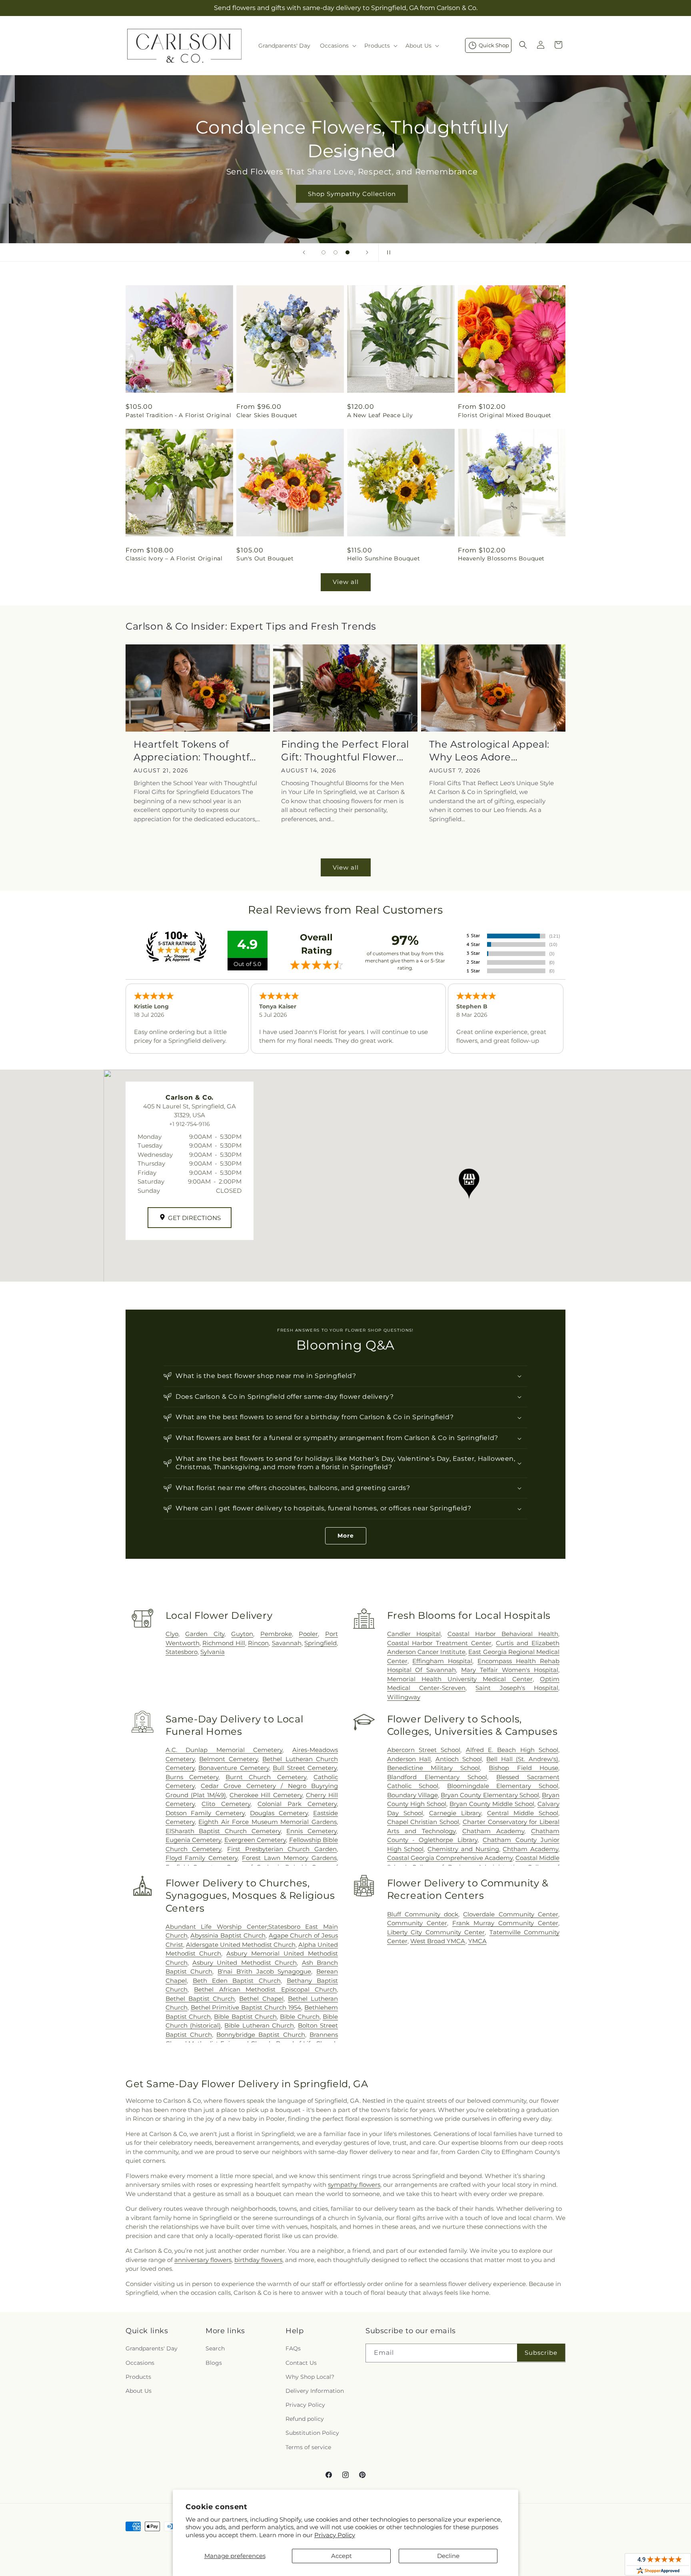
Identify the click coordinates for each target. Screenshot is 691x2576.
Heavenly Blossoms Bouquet (501, 558)
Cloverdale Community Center (511, 1914)
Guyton (242, 1634)
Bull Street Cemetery (305, 1768)
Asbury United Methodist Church (245, 1963)
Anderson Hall (409, 1759)
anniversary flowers (203, 2260)
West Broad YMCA (438, 1941)
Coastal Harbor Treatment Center (439, 1643)
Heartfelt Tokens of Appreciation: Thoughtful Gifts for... (196, 751)
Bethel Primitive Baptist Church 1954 (246, 2007)
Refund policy (305, 2419)
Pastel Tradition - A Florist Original (178, 415)
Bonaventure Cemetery (234, 1768)
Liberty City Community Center (436, 1932)
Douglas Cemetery (279, 1813)
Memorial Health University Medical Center (460, 1679)
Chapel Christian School (423, 1822)
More (346, 1536)
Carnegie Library (455, 1813)
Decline (448, 2556)
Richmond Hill (224, 1643)
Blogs (214, 2363)
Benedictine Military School (434, 1768)
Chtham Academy (530, 1849)
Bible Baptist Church (245, 2017)
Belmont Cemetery (228, 1759)
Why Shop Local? (310, 2377)
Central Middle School (523, 1813)
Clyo (172, 1634)
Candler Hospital (414, 1634)
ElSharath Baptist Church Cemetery (223, 1831)
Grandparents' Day (152, 2348)
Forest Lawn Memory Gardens (289, 1858)
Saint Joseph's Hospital (517, 1688)
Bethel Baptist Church (200, 1999)
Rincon (258, 1643)
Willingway (404, 1697)
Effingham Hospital (442, 1661)
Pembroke (276, 1634)
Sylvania (213, 1652)
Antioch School (459, 1759)
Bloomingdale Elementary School (503, 1786)
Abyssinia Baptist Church (228, 1935)
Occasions (140, 2363)
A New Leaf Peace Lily (380, 415)
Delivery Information (315, 2391)
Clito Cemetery (226, 1804)
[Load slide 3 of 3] (347, 252)
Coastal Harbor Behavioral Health (503, 1634)
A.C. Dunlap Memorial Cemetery (224, 1750)
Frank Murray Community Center (505, 1923)
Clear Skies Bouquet (267, 415)
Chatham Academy (493, 1831)
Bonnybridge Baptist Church (261, 2035)
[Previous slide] (304, 252)
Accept (342, 2556)
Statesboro (182, 1652)
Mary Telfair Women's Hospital (510, 1670)
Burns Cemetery (192, 1777)
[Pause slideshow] (387, 252)
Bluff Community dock (423, 1914)
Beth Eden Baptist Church (237, 1981)
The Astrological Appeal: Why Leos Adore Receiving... (489, 751)
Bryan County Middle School (492, 1804)
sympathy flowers (354, 2185)
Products (138, 2377)
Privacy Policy (335, 2535)
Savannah (287, 1643)
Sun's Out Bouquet (265, 558)
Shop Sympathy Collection (345, 194)
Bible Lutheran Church (259, 2025)
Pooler (308, 1634)
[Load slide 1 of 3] (324, 252)
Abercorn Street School (424, 1750)
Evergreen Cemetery (255, 1840)
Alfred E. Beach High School (512, 1750)
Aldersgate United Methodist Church (241, 1945)
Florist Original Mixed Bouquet (505, 415)
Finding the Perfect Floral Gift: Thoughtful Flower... (345, 750)
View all (346, 582)
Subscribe (541, 2353)
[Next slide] (367, 252)
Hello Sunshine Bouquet (383, 558)
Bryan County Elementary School (490, 1795)
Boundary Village (412, 1795)
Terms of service (308, 2447)
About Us (139, 2391)
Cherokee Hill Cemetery (266, 1795)
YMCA (477, 1941)
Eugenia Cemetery (193, 1840)
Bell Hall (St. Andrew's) (522, 1759)
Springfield (321, 1643)
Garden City (205, 1634)
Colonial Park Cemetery (297, 1804)
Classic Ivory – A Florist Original (174, 558)
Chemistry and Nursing (463, 1849)
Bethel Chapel (261, 1999)
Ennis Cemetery (312, 1831)
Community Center (417, 1923)
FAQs (293, 2348)
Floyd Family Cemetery (202, 1858)
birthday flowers (258, 2260)
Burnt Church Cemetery (266, 1777)
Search (215, 2348)
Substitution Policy (312, 2433)
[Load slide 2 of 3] (336, 252)
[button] (337, 46)
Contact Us (301, 2363)
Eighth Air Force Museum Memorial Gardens (268, 1822)
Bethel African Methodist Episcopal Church (265, 1989)
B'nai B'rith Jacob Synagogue (264, 1971)
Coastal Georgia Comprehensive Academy (450, 1858)
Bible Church (300, 2017)
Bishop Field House (523, 1768)
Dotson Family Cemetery (205, 1813)
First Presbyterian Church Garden (282, 1849)
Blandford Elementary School (437, 1777)
